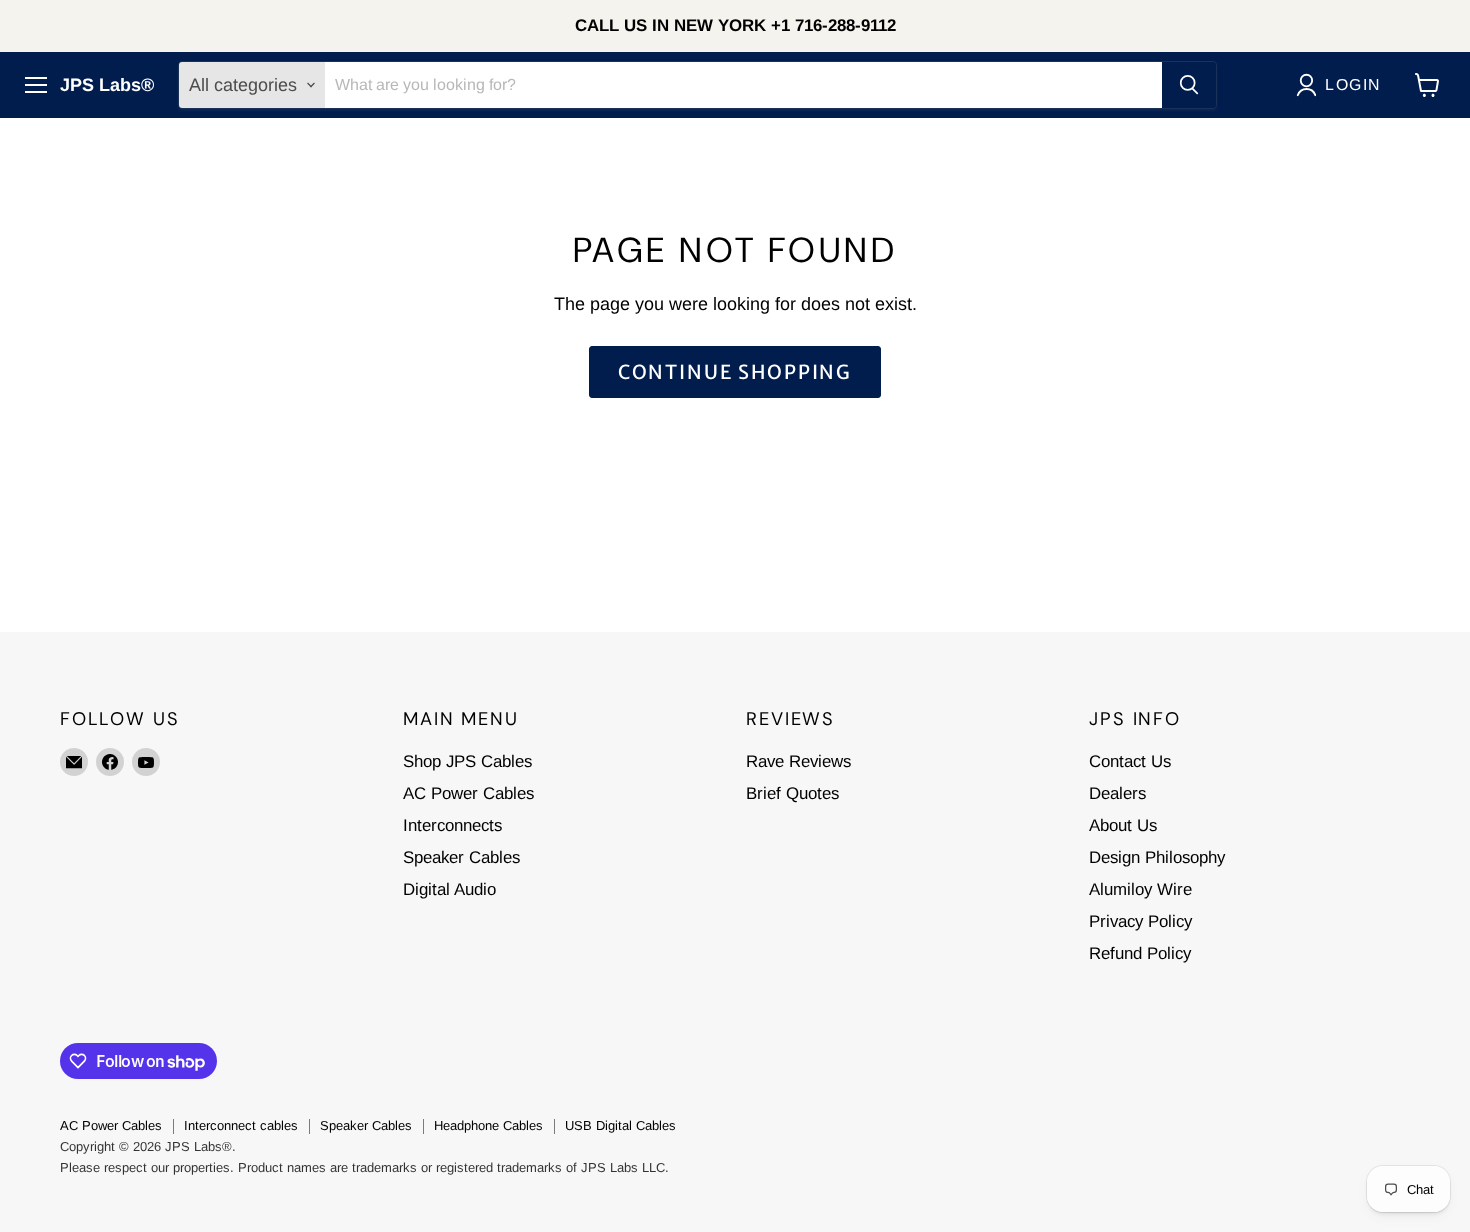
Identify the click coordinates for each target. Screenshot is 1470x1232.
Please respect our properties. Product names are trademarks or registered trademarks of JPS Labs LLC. (364, 1167)
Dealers (1117, 793)
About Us (1123, 825)
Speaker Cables (461, 857)
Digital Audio (449, 889)
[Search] (1189, 85)
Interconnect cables (241, 1125)
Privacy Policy (1140, 921)
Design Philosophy (1157, 857)
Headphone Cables (488, 1125)
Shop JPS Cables (467, 761)
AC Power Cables (468, 793)
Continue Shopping (735, 372)
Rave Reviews (798, 761)
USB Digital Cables (620, 1125)
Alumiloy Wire (1140, 889)
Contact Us (1130, 761)
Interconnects (452, 825)
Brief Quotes (792, 793)
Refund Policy (1140, 953)
